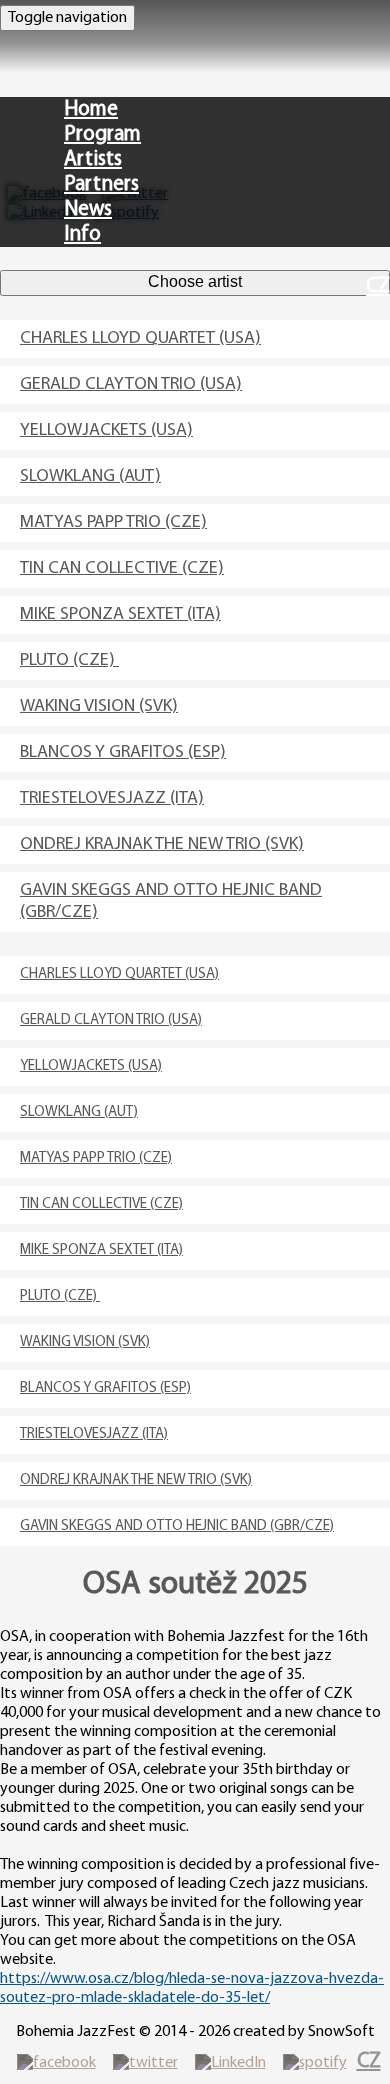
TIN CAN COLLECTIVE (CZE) (122, 569)
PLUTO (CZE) (69, 661)
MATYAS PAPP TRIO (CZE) (113, 523)
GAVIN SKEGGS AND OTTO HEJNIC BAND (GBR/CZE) (171, 902)
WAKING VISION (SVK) (99, 707)
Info (82, 234)
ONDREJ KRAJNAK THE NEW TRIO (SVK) (162, 845)
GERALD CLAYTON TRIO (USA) (131, 385)
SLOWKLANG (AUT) (90, 477)
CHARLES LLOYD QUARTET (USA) (140, 339)
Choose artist (195, 281)
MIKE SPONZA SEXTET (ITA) (120, 615)
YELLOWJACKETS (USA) (106, 431)
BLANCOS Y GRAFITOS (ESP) (123, 753)
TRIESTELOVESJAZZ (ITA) (112, 799)
